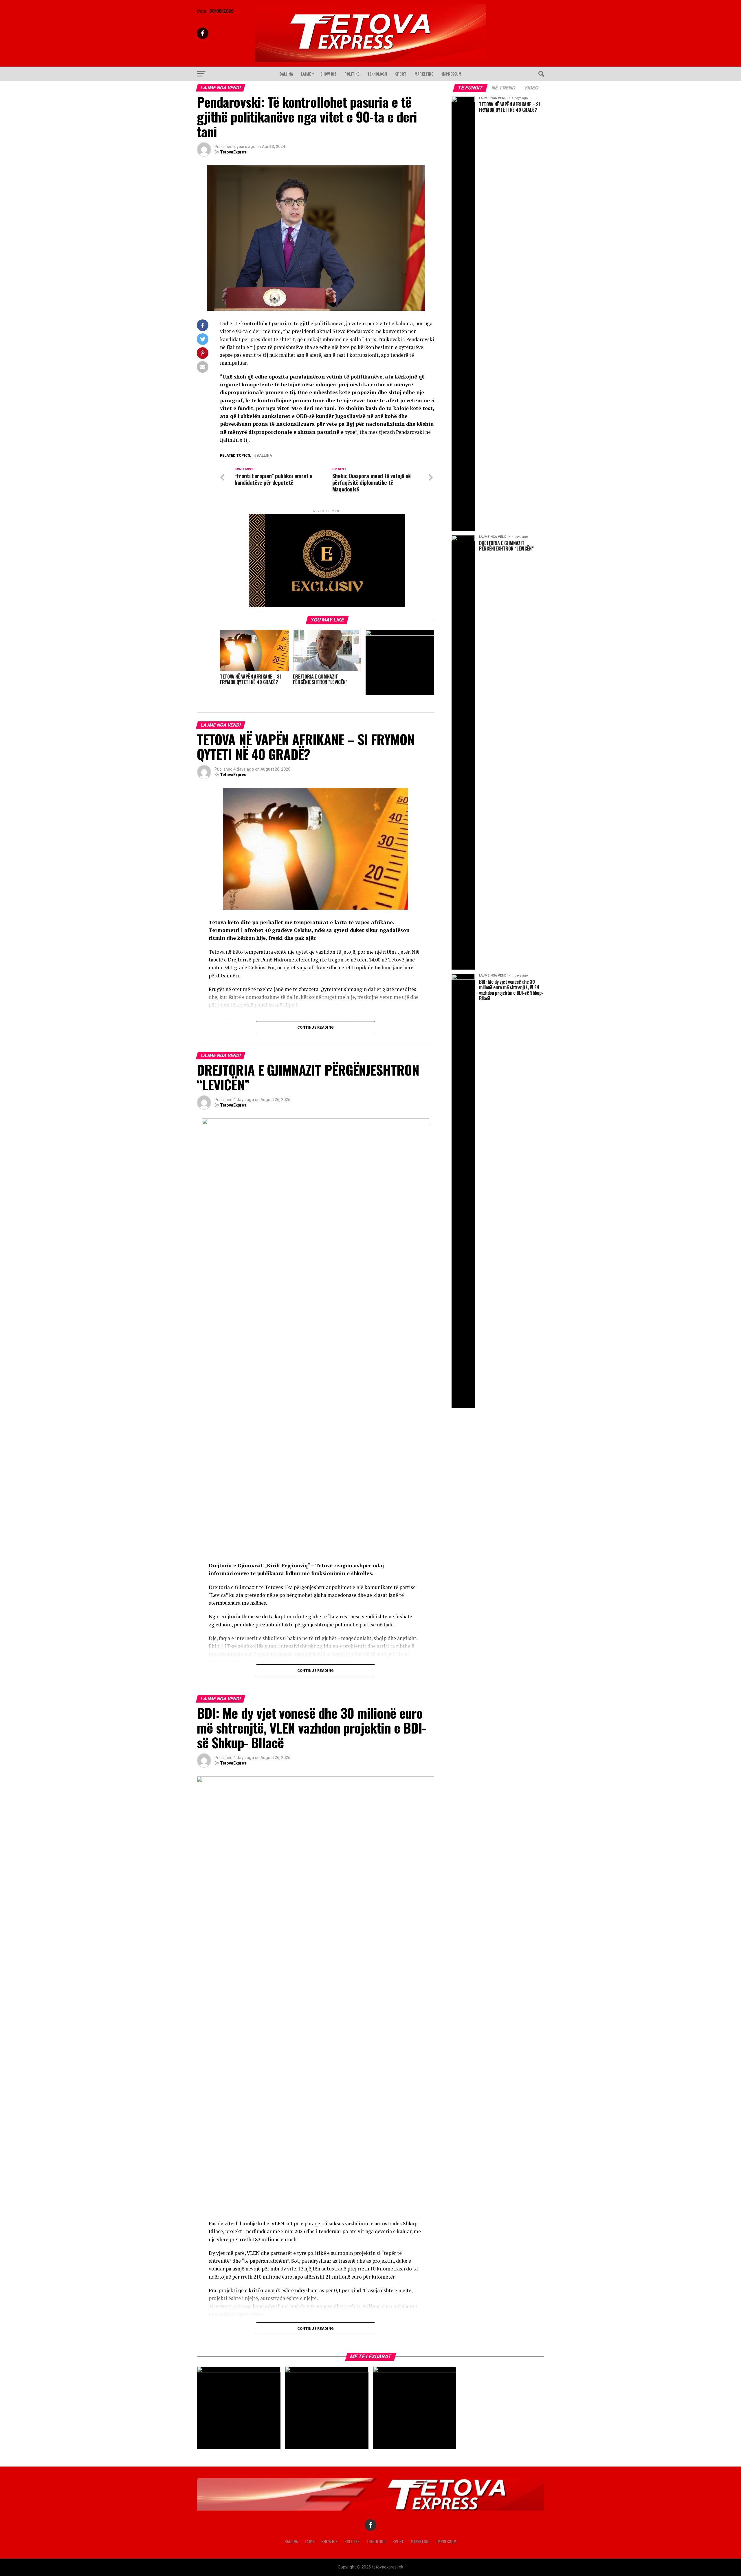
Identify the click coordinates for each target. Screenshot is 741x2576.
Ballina (286, 74)
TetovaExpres (233, 152)
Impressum (452, 74)
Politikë (352, 74)
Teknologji (377, 74)
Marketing (424, 74)
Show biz (328, 74)
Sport (401, 74)
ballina (264, 456)
